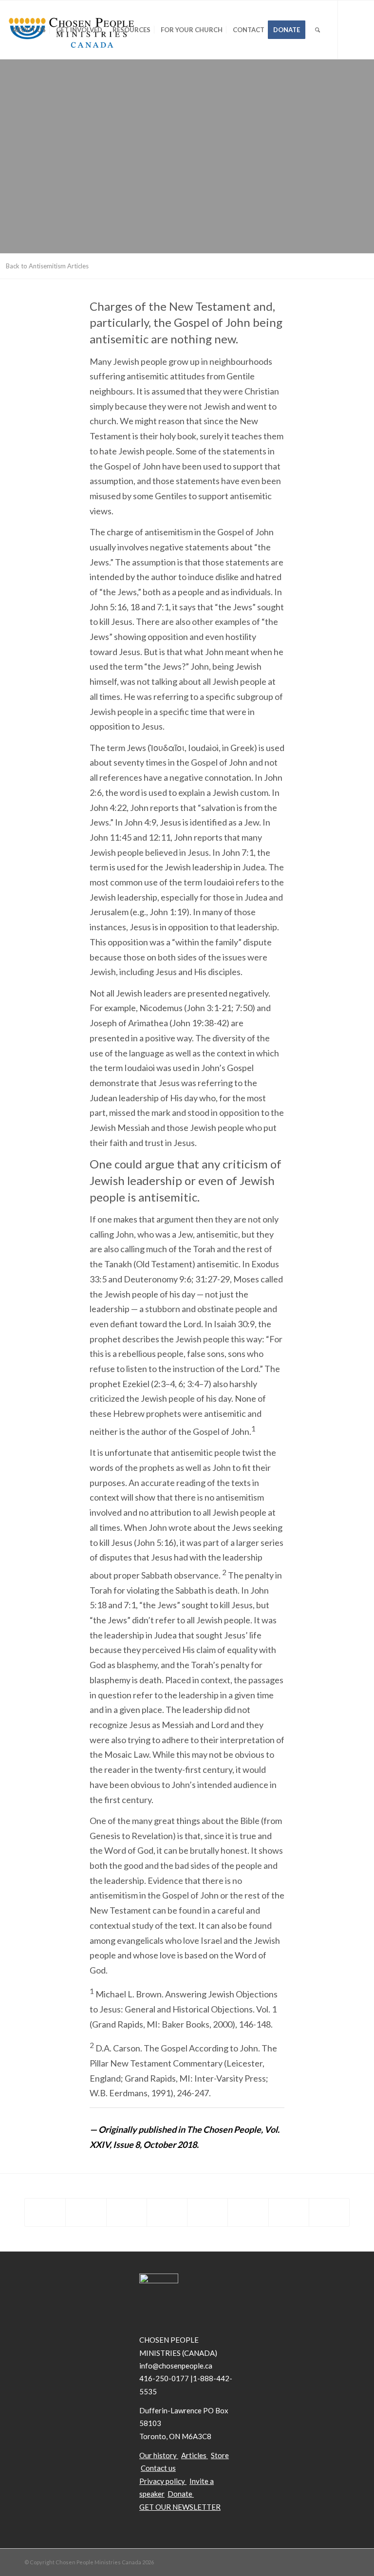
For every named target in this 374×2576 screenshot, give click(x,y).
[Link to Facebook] (25, 88)
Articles (194, 2455)
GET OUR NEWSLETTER (180, 2507)
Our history (158, 2455)
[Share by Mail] (329, 2212)
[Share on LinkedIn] (167, 2212)
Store (220, 2455)
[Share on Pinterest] (127, 2212)
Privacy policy (162, 2481)
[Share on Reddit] (289, 2212)
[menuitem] (29, 30)
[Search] (318, 30)
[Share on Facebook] (45, 2212)
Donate (181, 2494)
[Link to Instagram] (54, 88)
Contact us (158, 2468)
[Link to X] (10, 88)
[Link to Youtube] (39, 88)
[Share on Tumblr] (207, 2212)
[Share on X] (86, 2212)
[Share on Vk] (248, 2212)
